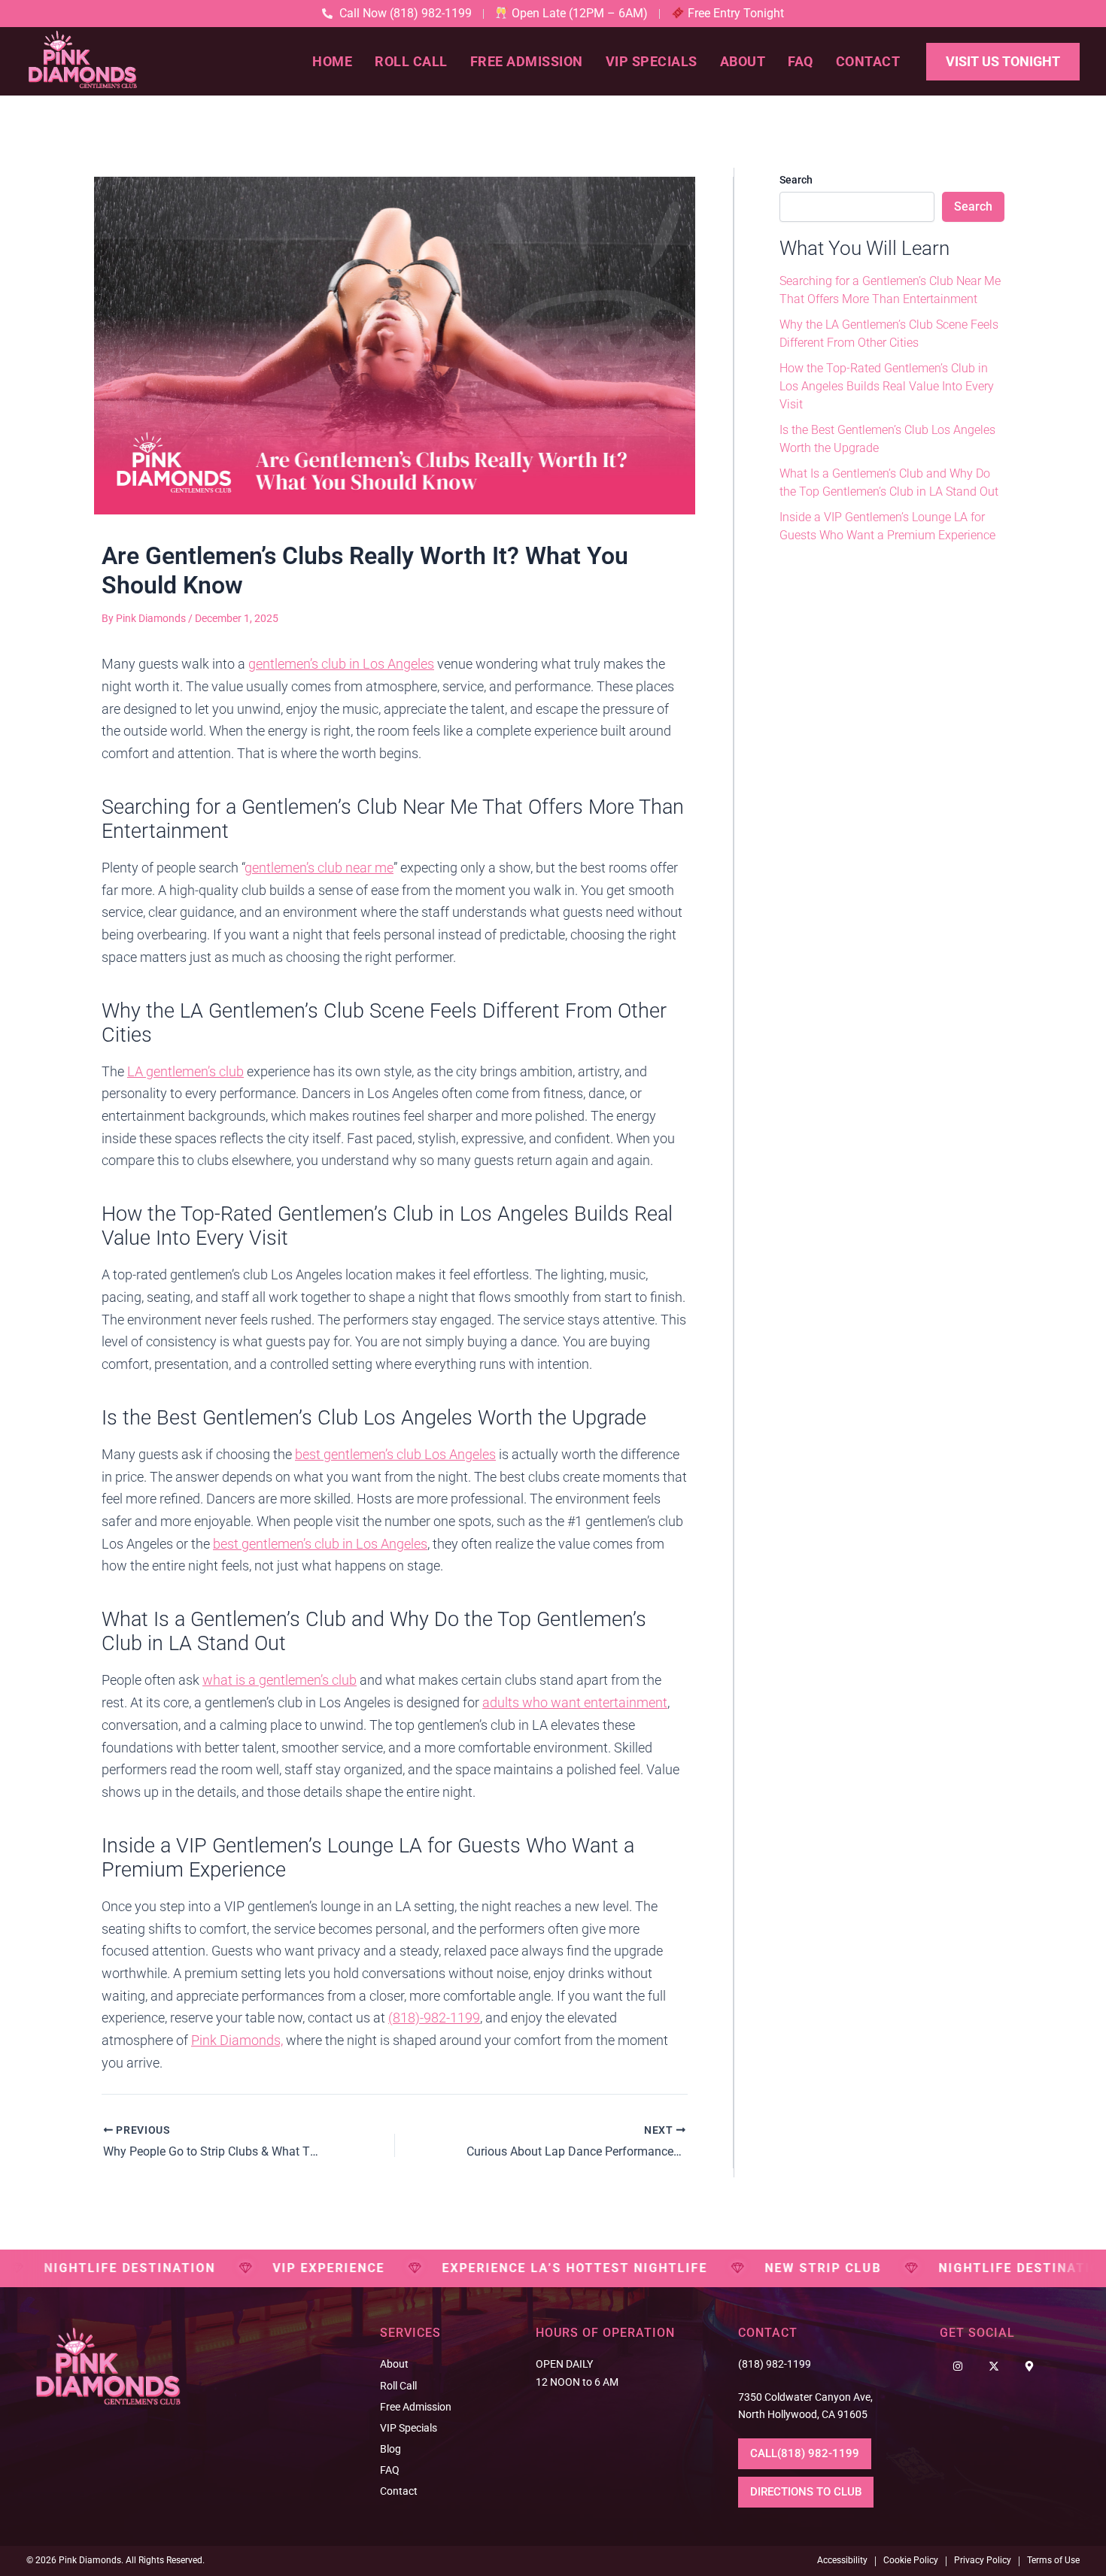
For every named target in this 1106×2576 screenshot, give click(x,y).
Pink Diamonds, (237, 2040)
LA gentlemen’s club (185, 1071)
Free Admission (527, 61)
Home (332, 61)
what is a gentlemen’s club (280, 1680)
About (743, 61)
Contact (868, 61)
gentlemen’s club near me (319, 868)
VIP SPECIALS (652, 61)
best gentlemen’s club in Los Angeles (320, 1544)
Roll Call (411, 61)
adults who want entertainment (575, 1702)
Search (796, 180)
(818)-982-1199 (434, 2018)
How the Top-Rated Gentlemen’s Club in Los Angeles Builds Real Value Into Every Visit (887, 386)
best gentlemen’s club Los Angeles (395, 1454)
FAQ (801, 61)
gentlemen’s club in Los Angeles (341, 664)
